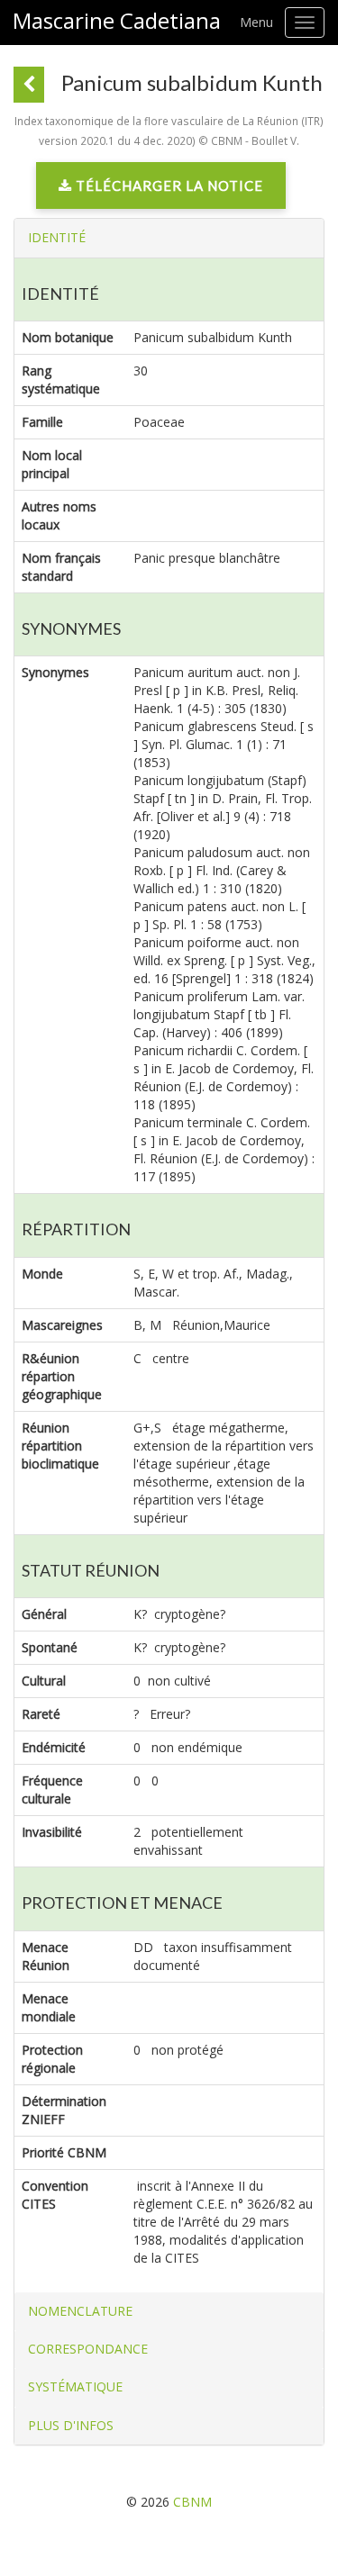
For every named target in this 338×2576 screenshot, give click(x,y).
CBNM (192, 2502)
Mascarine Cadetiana (117, 21)
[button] (57, 237)
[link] (161, 190)
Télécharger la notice (168, 185)
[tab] (169, 238)
